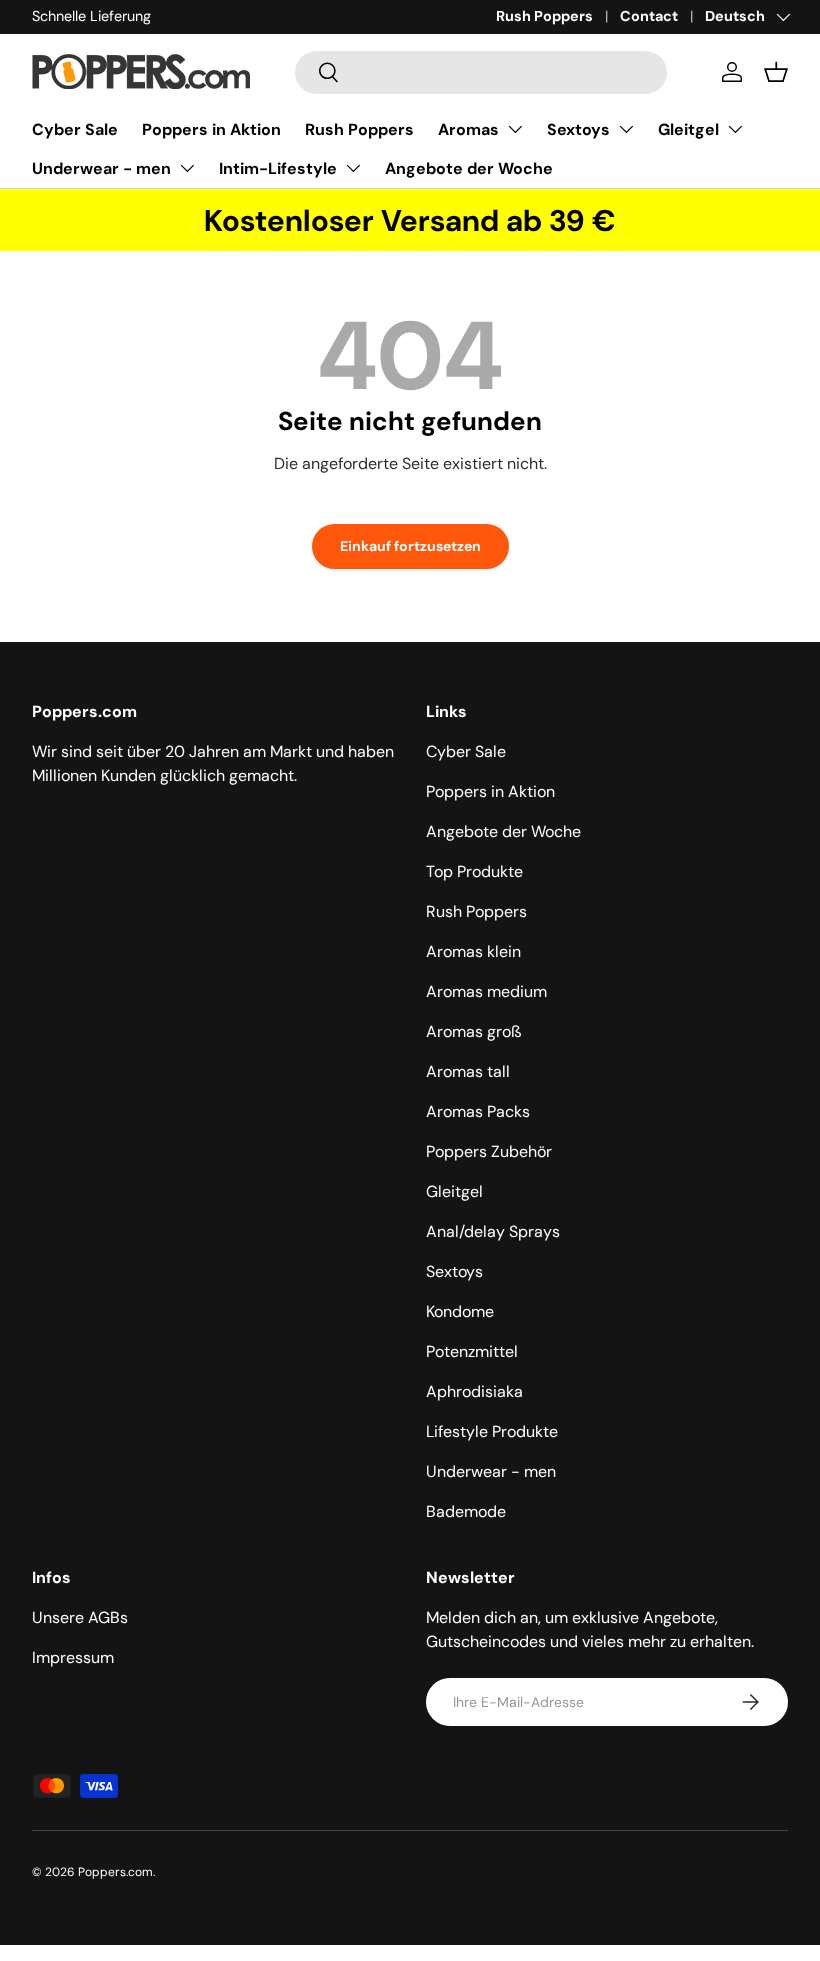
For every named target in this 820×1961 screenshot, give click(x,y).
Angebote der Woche (469, 168)
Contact (649, 16)
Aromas (468, 129)
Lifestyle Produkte (492, 1431)
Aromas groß (474, 1031)
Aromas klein (473, 951)
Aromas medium (486, 991)
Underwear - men (101, 168)
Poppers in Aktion (211, 129)
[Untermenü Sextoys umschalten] (626, 129)
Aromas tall (468, 1071)
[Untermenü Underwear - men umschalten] (187, 168)
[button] (776, 72)
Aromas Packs (478, 1111)
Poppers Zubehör (489, 1151)
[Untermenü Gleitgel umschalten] (735, 129)
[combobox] (481, 72)
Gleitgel (688, 129)
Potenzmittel (472, 1351)
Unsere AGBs (80, 1617)
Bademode (466, 1511)
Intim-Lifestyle (278, 168)
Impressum (73, 1657)
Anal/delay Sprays (493, 1231)
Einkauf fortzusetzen (410, 546)
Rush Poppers (544, 16)
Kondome (460, 1311)
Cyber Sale (75, 129)
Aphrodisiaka (474, 1391)
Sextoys (578, 129)
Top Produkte (474, 871)
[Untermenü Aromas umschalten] (515, 129)
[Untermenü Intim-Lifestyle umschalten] (353, 168)
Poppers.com (115, 1872)
